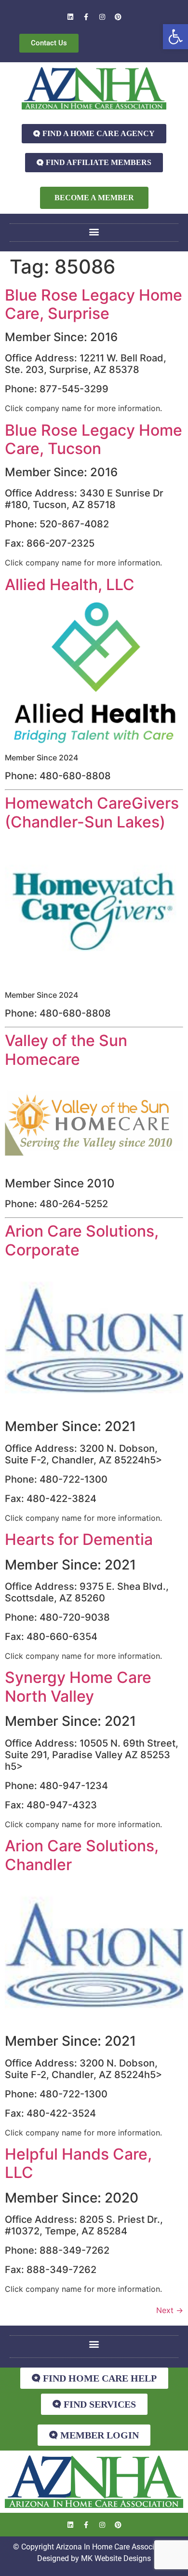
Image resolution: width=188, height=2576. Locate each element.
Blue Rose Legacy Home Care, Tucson (94, 439)
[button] (175, 37)
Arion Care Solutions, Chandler (82, 1855)
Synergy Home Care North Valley (78, 1687)
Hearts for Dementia (79, 1539)
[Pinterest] (118, 17)
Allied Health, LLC (70, 585)
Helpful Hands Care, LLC (78, 2163)
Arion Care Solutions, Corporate (82, 1240)
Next (170, 2310)
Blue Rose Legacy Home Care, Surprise (94, 304)
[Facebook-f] (86, 17)
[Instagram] (102, 17)
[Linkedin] (70, 17)
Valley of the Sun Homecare (66, 1050)
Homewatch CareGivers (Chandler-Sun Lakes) (92, 812)
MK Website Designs (116, 2558)
